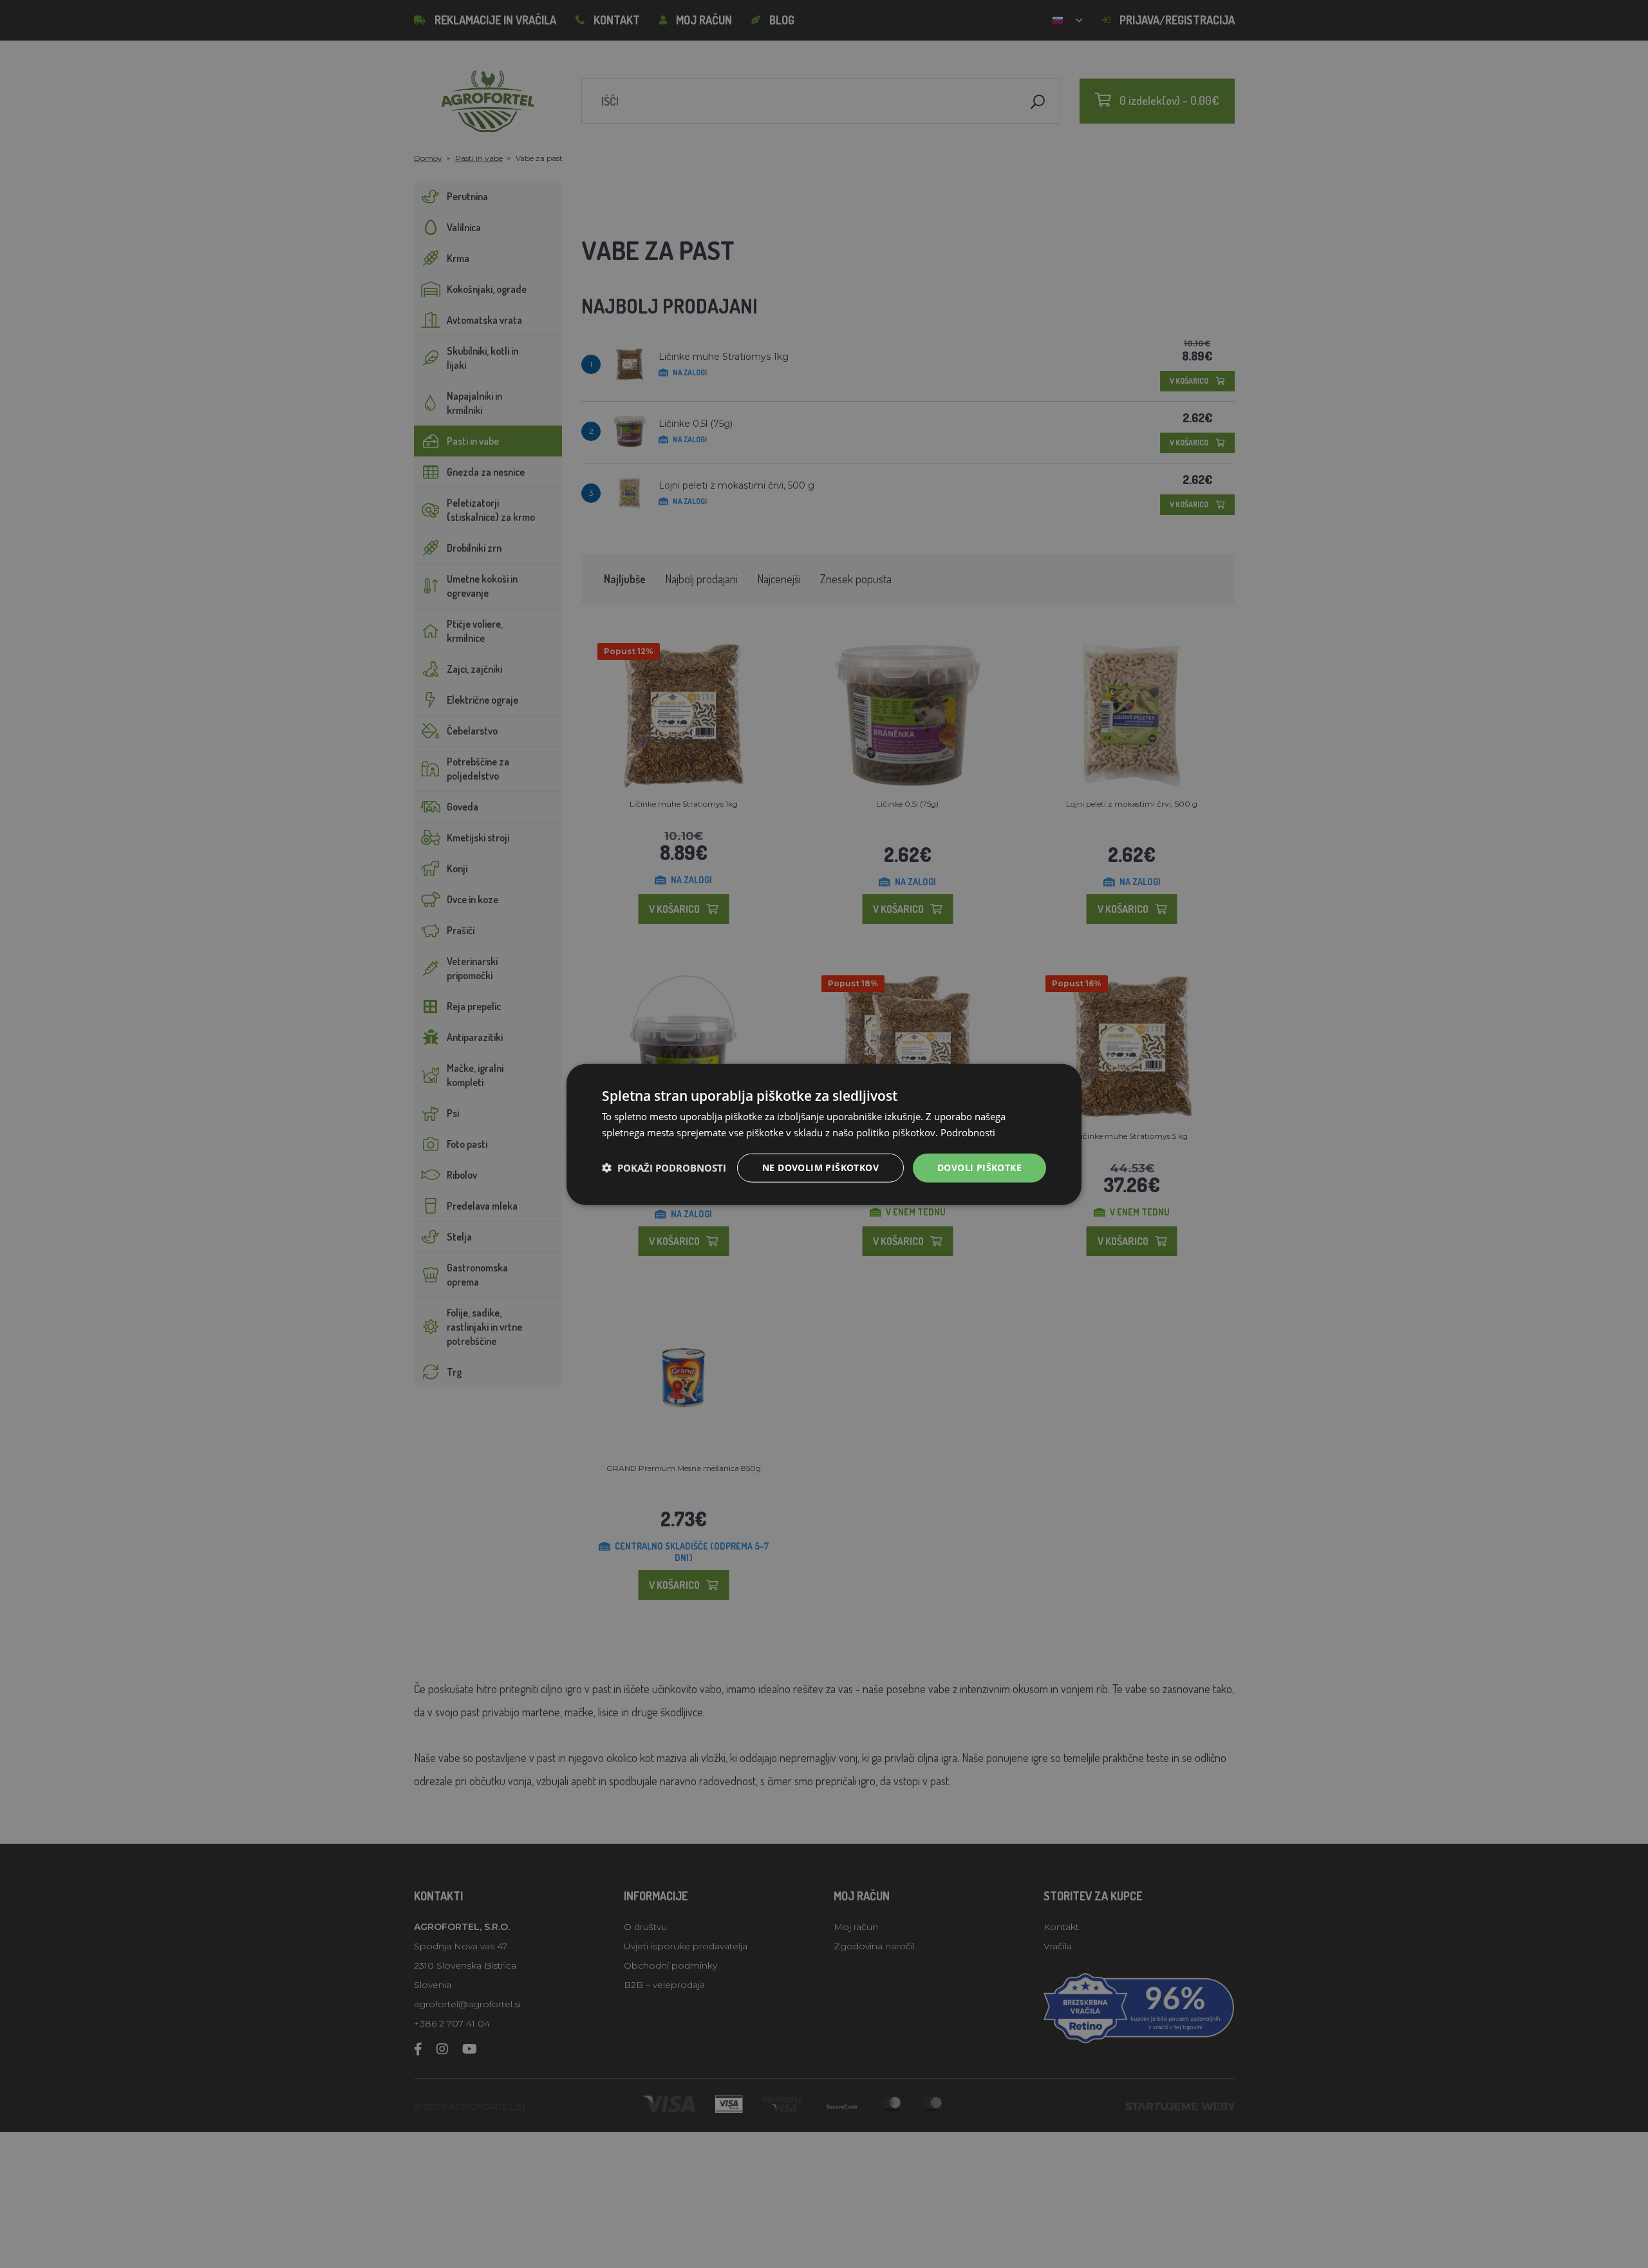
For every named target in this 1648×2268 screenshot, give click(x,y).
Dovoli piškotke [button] (979, 1167)
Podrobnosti (968, 1132)
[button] (664, 1167)
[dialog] (824, 1134)
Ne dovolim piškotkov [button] (820, 1167)
